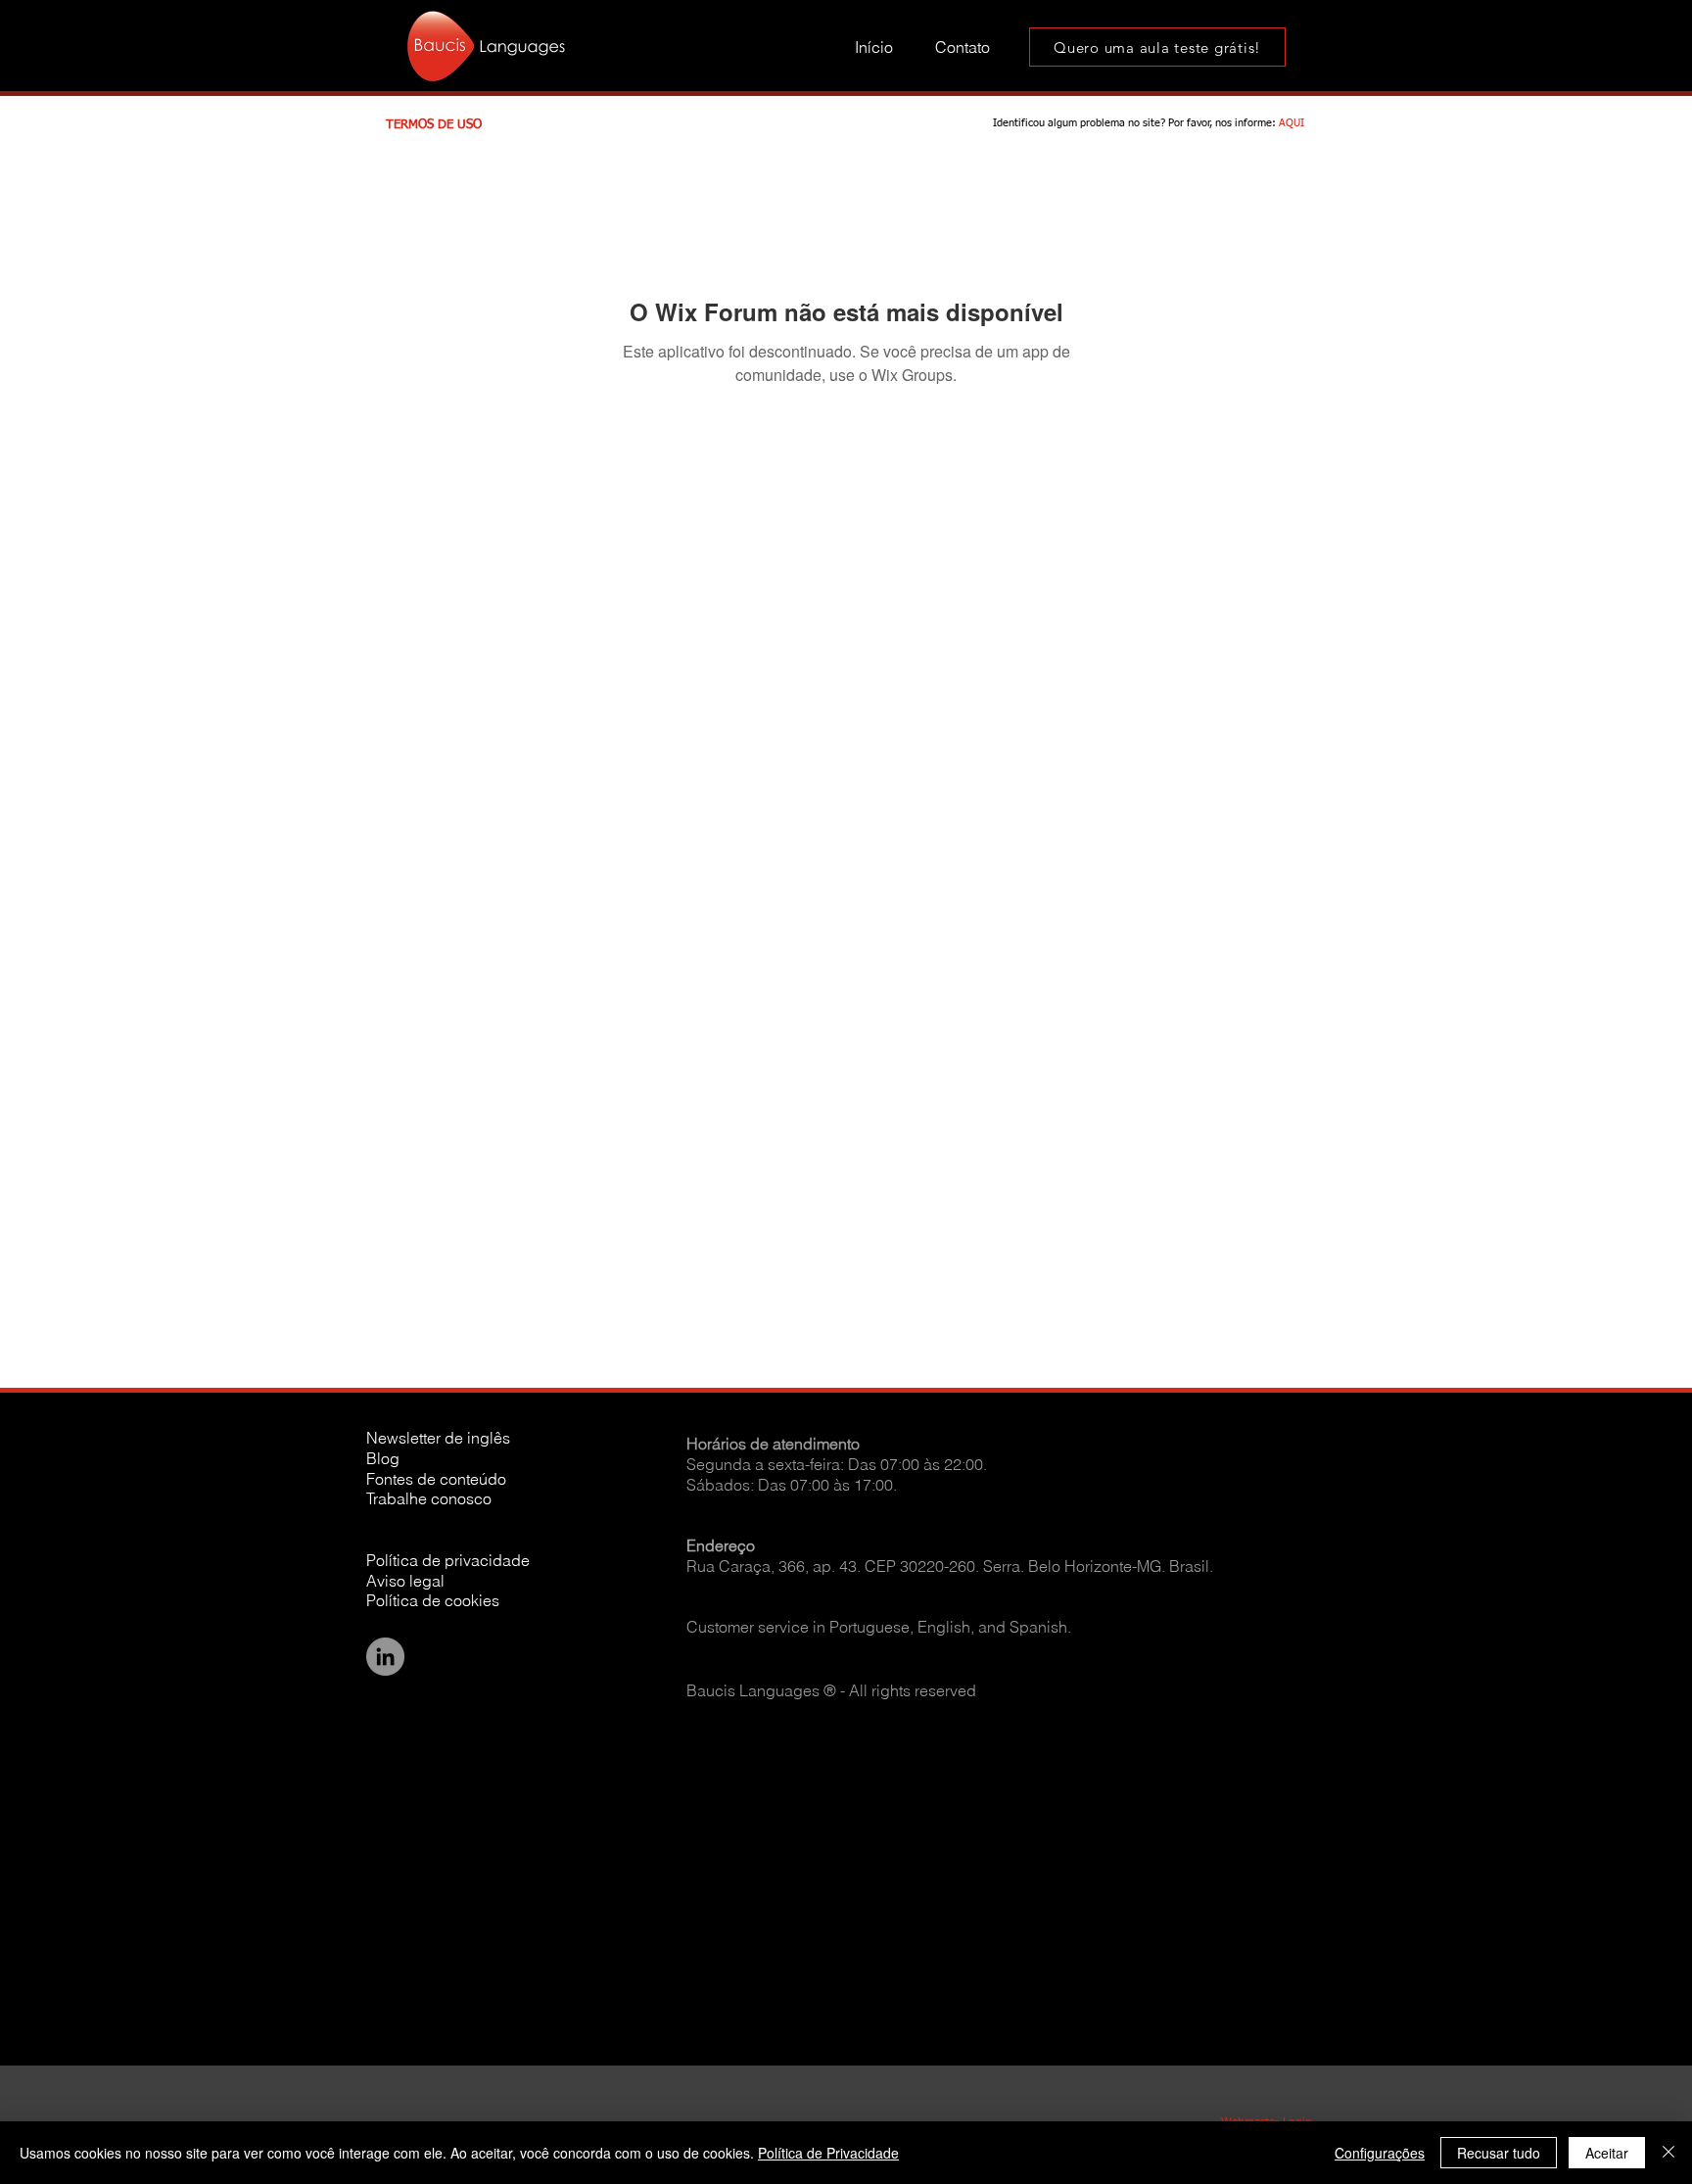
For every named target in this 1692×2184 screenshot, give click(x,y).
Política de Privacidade (828, 2153)
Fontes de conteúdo (436, 1479)
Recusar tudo (1499, 2153)
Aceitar (1607, 2153)
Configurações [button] (1380, 2153)
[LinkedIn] (385, 1657)
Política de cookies (433, 1600)
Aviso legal (405, 1581)
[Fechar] (1668, 2153)
